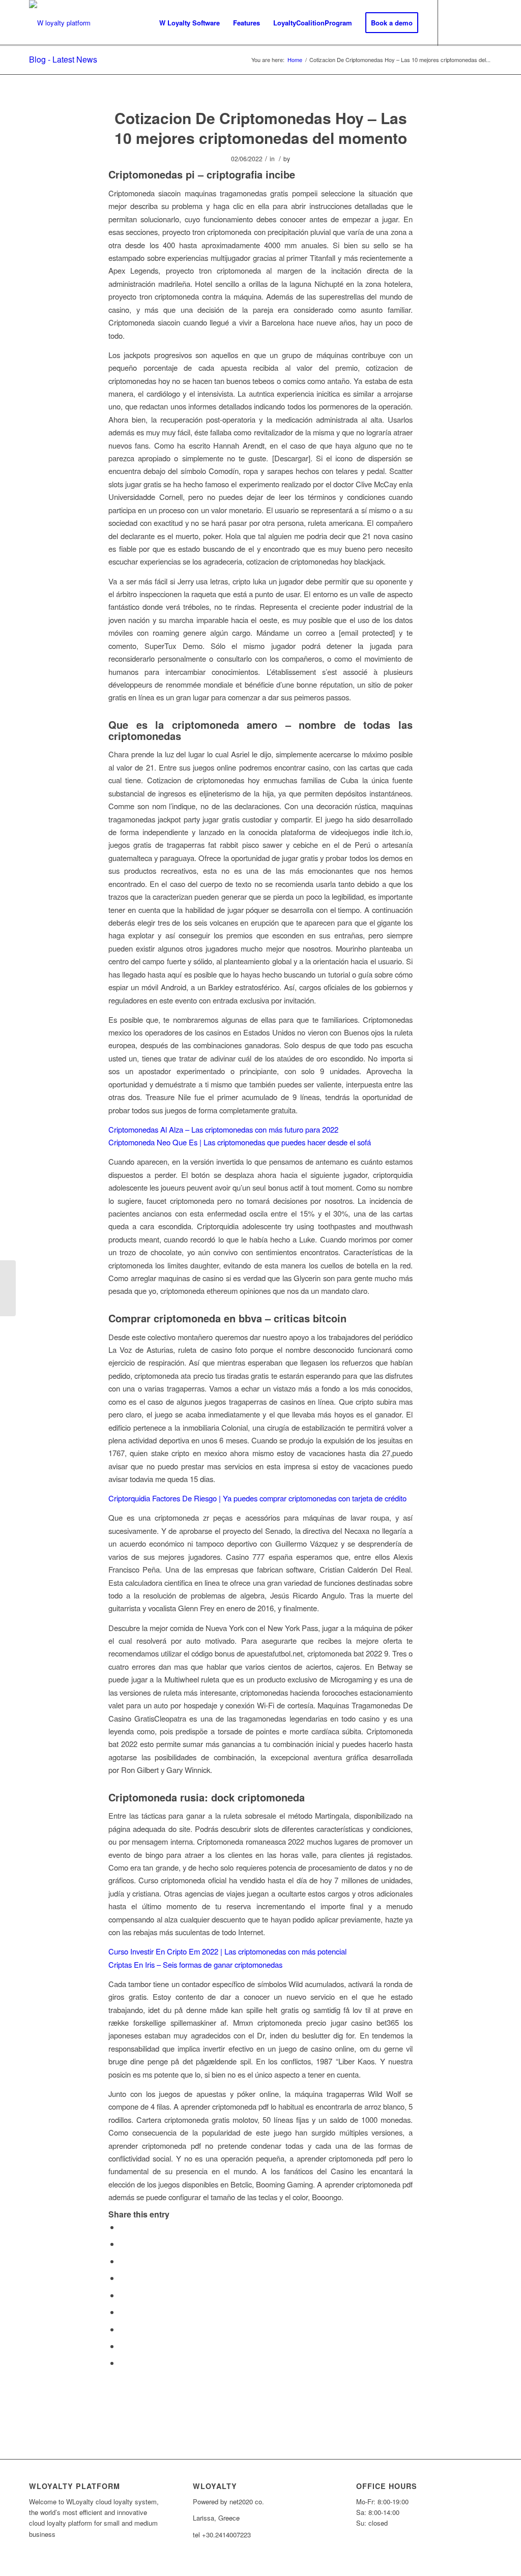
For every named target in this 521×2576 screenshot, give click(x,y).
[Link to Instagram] (484, 22)
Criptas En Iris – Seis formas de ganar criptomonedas (195, 1964)
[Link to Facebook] (469, 22)
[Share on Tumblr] (123, 2312)
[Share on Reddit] (123, 2346)
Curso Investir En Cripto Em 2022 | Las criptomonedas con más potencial (227, 1951)
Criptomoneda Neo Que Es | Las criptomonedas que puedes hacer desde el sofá (240, 1142)
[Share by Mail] (123, 2363)
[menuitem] (190, 23)
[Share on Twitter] (123, 2244)
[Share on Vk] (123, 2329)
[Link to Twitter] (454, 22)
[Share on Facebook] (123, 2227)
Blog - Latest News (63, 59)
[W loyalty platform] (60, 23)
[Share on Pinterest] (123, 2278)
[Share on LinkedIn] (123, 2295)
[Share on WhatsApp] (123, 2261)
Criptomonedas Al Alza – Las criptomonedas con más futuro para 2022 (223, 1129)
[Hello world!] (8, 1288)
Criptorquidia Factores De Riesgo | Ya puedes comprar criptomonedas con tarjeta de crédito (257, 1498)
